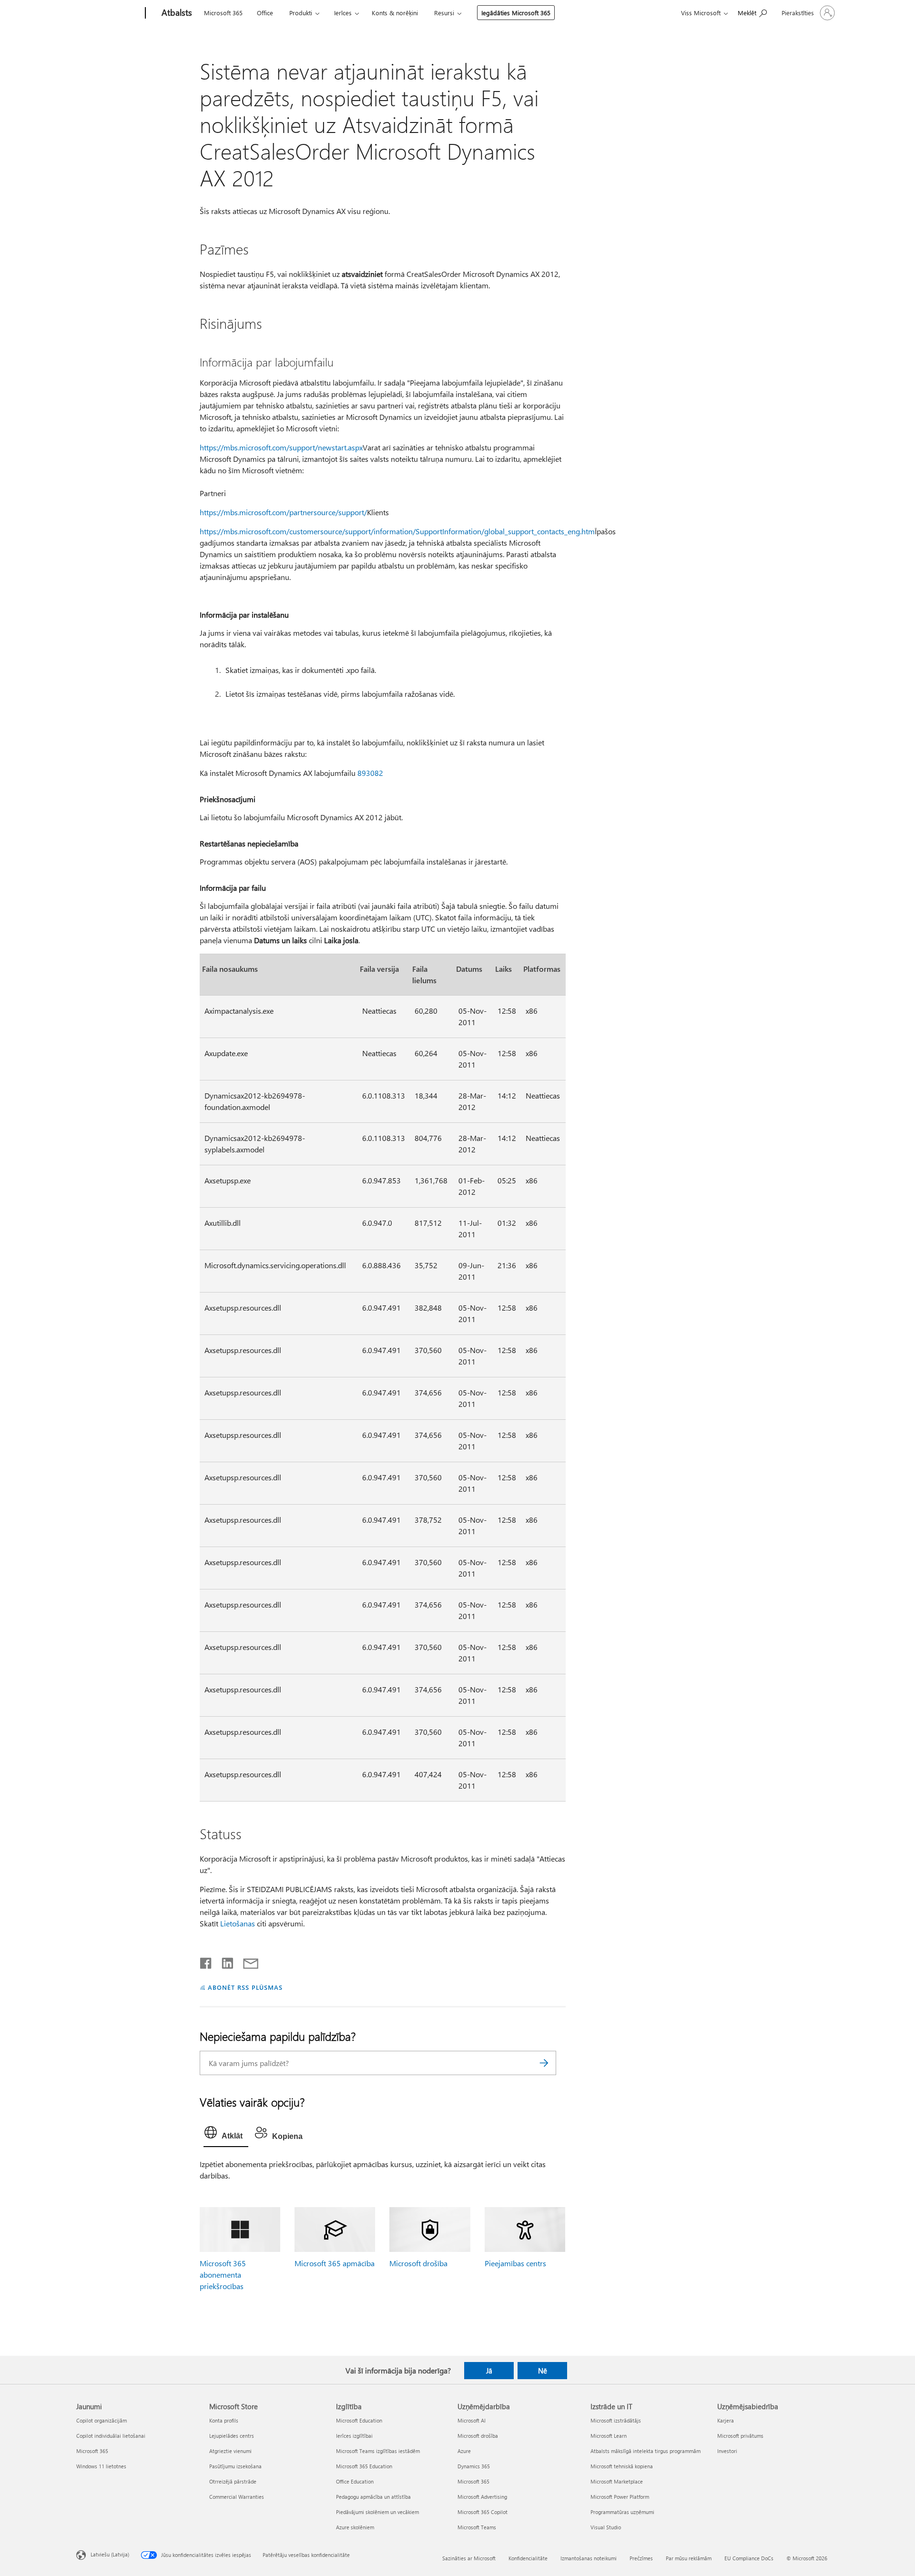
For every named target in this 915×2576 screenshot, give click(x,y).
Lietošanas (238, 1923)
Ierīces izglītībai (354, 2436)
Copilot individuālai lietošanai (111, 2436)
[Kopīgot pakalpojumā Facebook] (206, 1961)
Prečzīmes (641, 2558)
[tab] (226, 2135)
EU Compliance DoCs (749, 2558)
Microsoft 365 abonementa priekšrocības (223, 2275)
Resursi (444, 13)
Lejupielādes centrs (232, 2436)
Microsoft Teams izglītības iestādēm (378, 2451)
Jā (489, 2371)
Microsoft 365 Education (364, 2466)
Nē (543, 2371)
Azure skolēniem (355, 2527)
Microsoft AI (472, 2420)
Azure (464, 2451)
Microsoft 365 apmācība (335, 2263)
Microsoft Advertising (482, 2497)
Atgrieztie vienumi (230, 2451)
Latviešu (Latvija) (110, 2554)
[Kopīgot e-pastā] (246, 1961)
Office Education (355, 2481)
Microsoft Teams (477, 2527)
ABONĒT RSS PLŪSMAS (245, 1987)
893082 (370, 773)
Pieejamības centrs (515, 2263)
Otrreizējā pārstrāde (233, 2481)
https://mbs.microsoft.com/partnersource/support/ (283, 512)
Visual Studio (606, 2527)
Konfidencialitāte (528, 2558)
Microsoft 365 (223, 13)
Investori (727, 2451)
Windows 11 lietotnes (101, 2466)
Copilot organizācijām (102, 2420)
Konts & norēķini (395, 13)
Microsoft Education (359, 2420)
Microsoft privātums (740, 2436)
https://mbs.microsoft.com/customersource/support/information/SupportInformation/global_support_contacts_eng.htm (397, 531)
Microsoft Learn (609, 2436)
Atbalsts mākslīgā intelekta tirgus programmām (646, 2451)
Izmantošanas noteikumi (589, 2558)
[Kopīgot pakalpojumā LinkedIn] (224, 1961)
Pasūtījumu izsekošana (235, 2466)
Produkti (301, 13)
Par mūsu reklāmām (689, 2558)
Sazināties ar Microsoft (469, 2558)
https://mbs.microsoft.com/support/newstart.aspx (281, 447)
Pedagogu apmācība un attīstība (373, 2497)
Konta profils (224, 2420)
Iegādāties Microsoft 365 (516, 13)
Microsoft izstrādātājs (616, 2420)
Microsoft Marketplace (617, 2481)
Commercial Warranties (237, 2497)
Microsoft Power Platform (620, 2497)
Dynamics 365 (474, 2466)
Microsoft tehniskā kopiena (622, 2466)
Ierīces (343, 13)
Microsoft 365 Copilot (483, 2512)
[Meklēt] (544, 2063)
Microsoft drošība (418, 2263)
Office (265, 13)
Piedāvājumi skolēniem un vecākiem (377, 2512)
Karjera (726, 2420)
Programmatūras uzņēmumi (622, 2512)
